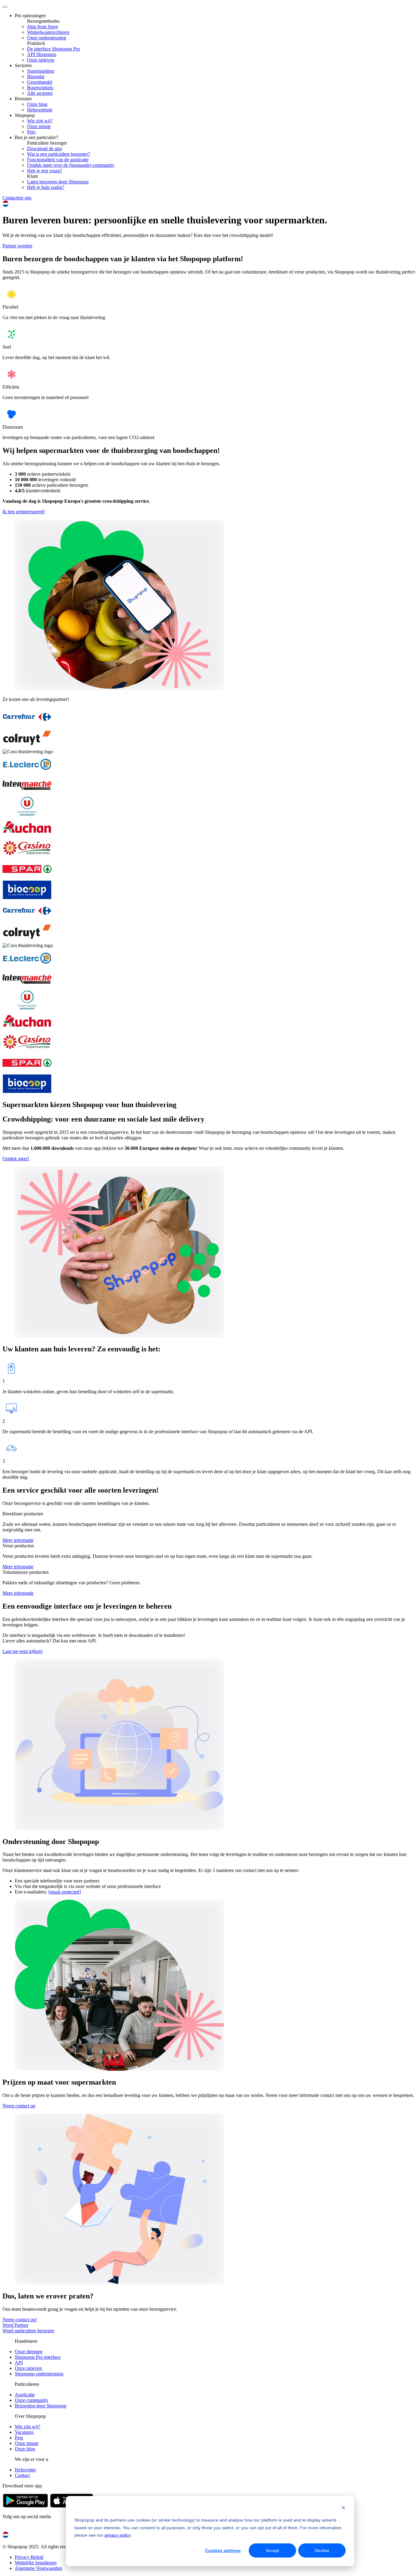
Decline (322, 2550)
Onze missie (39, 126)
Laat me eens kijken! (23, 1651)
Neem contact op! (20, 2320)
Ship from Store (42, 27)
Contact (22, 2475)
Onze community (32, 2400)
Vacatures (24, 2432)
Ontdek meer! (16, 1159)
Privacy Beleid (29, 2557)
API (19, 2363)
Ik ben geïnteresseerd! (24, 512)
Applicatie (25, 2395)
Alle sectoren (40, 93)
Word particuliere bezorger (28, 2331)
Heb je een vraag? (45, 171)
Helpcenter (25, 2470)
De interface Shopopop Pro (53, 49)
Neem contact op (19, 2106)
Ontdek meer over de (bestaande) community (71, 165)
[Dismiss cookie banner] (343, 2508)
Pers (31, 132)
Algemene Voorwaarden (38, 2568)
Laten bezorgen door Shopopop (58, 182)
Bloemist (36, 76)
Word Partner (15, 2325)
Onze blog (37, 104)
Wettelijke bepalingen (36, 2563)
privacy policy (117, 2535)
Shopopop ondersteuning (39, 2374)
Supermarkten (41, 71)
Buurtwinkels (40, 88)
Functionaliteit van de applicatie (58, 160)
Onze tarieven (41, 60)
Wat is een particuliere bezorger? (59, 154)
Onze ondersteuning (47, 38)
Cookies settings (223, 2550)
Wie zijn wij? (40, 121)
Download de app (44, 148)
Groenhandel (40, 82)
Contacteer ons (17, 198)
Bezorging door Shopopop (41, 2406)
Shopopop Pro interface (38, 2357)
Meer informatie (18, 1540)
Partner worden (17, 246)
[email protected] (65, 1892)
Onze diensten (29, 2352)
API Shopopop (42, 54)
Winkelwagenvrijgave (48, 32)
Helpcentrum (40, 110)
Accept (273, 2550)
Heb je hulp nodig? (46, 187)
